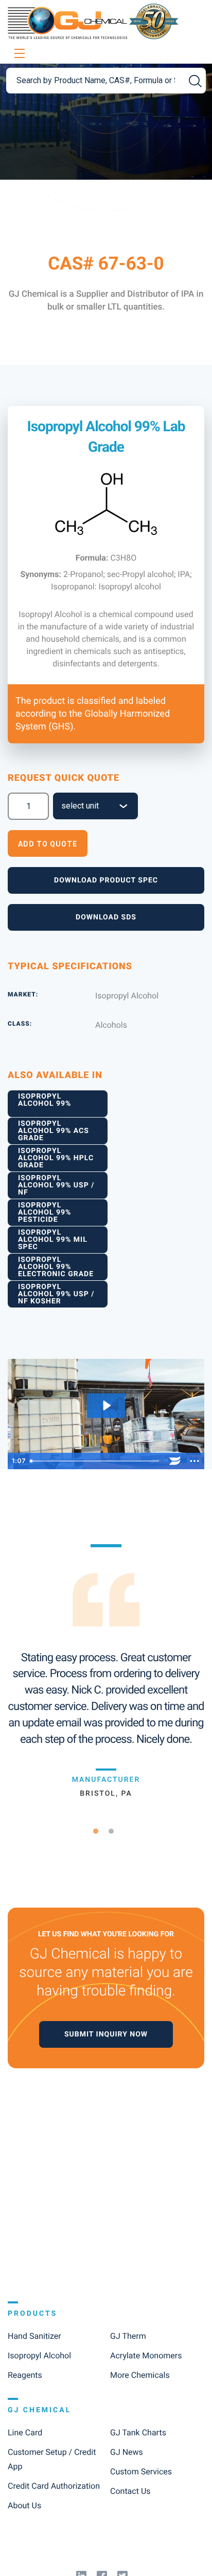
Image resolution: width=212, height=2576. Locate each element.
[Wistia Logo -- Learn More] (175, 1461)
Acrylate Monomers (146, 2356)
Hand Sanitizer (34, 2336)
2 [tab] (115, 1831)
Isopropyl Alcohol (39, 2356)
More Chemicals (140, 2375)
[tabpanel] (106, 1671)
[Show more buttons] (195, 1461)
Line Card (25, 2433)
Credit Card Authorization (54, 2486)
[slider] (95, 1461)
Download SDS (106, 917)
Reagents (25, 2375)
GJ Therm (128, 2336)
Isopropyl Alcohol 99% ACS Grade (54, 1131)
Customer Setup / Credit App (52, 2459)
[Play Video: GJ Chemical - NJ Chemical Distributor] (106, 1406)
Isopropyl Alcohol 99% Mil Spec (53, 1240)
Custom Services (141, 2472)
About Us (24, 2505)
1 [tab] (100, 1831)
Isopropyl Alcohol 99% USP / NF (56, 1185)
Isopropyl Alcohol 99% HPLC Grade (56, 1158)
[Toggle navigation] (18, 54)
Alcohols (111, 1025)
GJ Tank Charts (138, 2433)
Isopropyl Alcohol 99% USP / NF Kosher (56, 1294)
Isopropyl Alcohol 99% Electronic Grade (56, 1267)
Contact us (130, 2491)
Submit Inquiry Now (106, 2034)
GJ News (127, 2452)
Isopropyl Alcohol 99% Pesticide (45, 1213)
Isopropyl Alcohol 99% (45, 1100)
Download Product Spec (106, 880)
